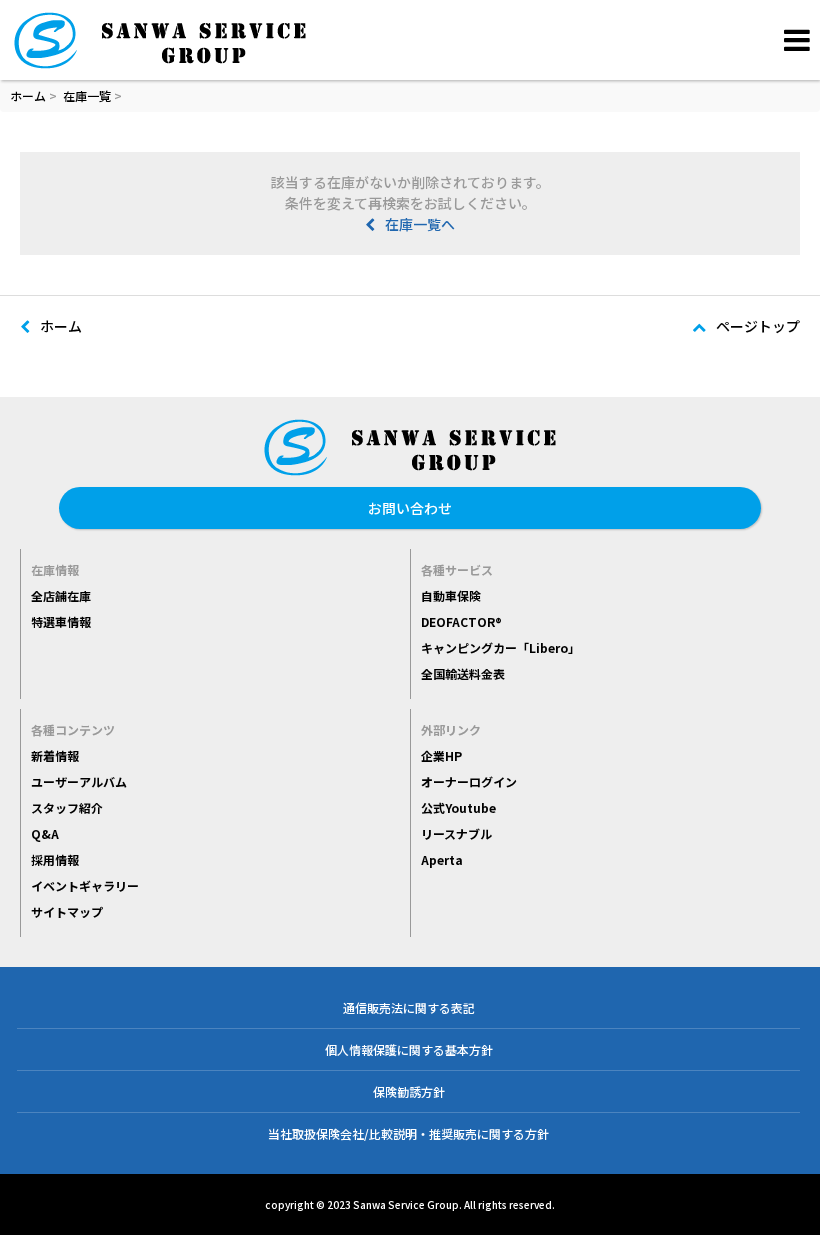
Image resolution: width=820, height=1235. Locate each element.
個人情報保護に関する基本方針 (409, 1049)
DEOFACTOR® (461, 621)
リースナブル (456, 833)
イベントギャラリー (85, 885)
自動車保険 (451, 595)
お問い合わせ (410, 508)
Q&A (45, 833)
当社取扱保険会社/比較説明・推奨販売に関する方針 (408, 1133)
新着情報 (55, 755)
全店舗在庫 (61, 595)
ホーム (28, 95)
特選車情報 (61, 621)
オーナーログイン (469, 781)
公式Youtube (458, 807)
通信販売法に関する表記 (409, 1007)
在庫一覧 (87, 95)
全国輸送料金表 (463, 673)
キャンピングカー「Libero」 (500, 647)
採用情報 (55, 859)
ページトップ (758, 326)
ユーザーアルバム (79, 781)
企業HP (441, 755)
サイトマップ (67, 911)
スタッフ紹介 (67, 807)
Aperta (442, 859)
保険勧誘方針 (409, 1091)
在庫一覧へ (420, 224)
